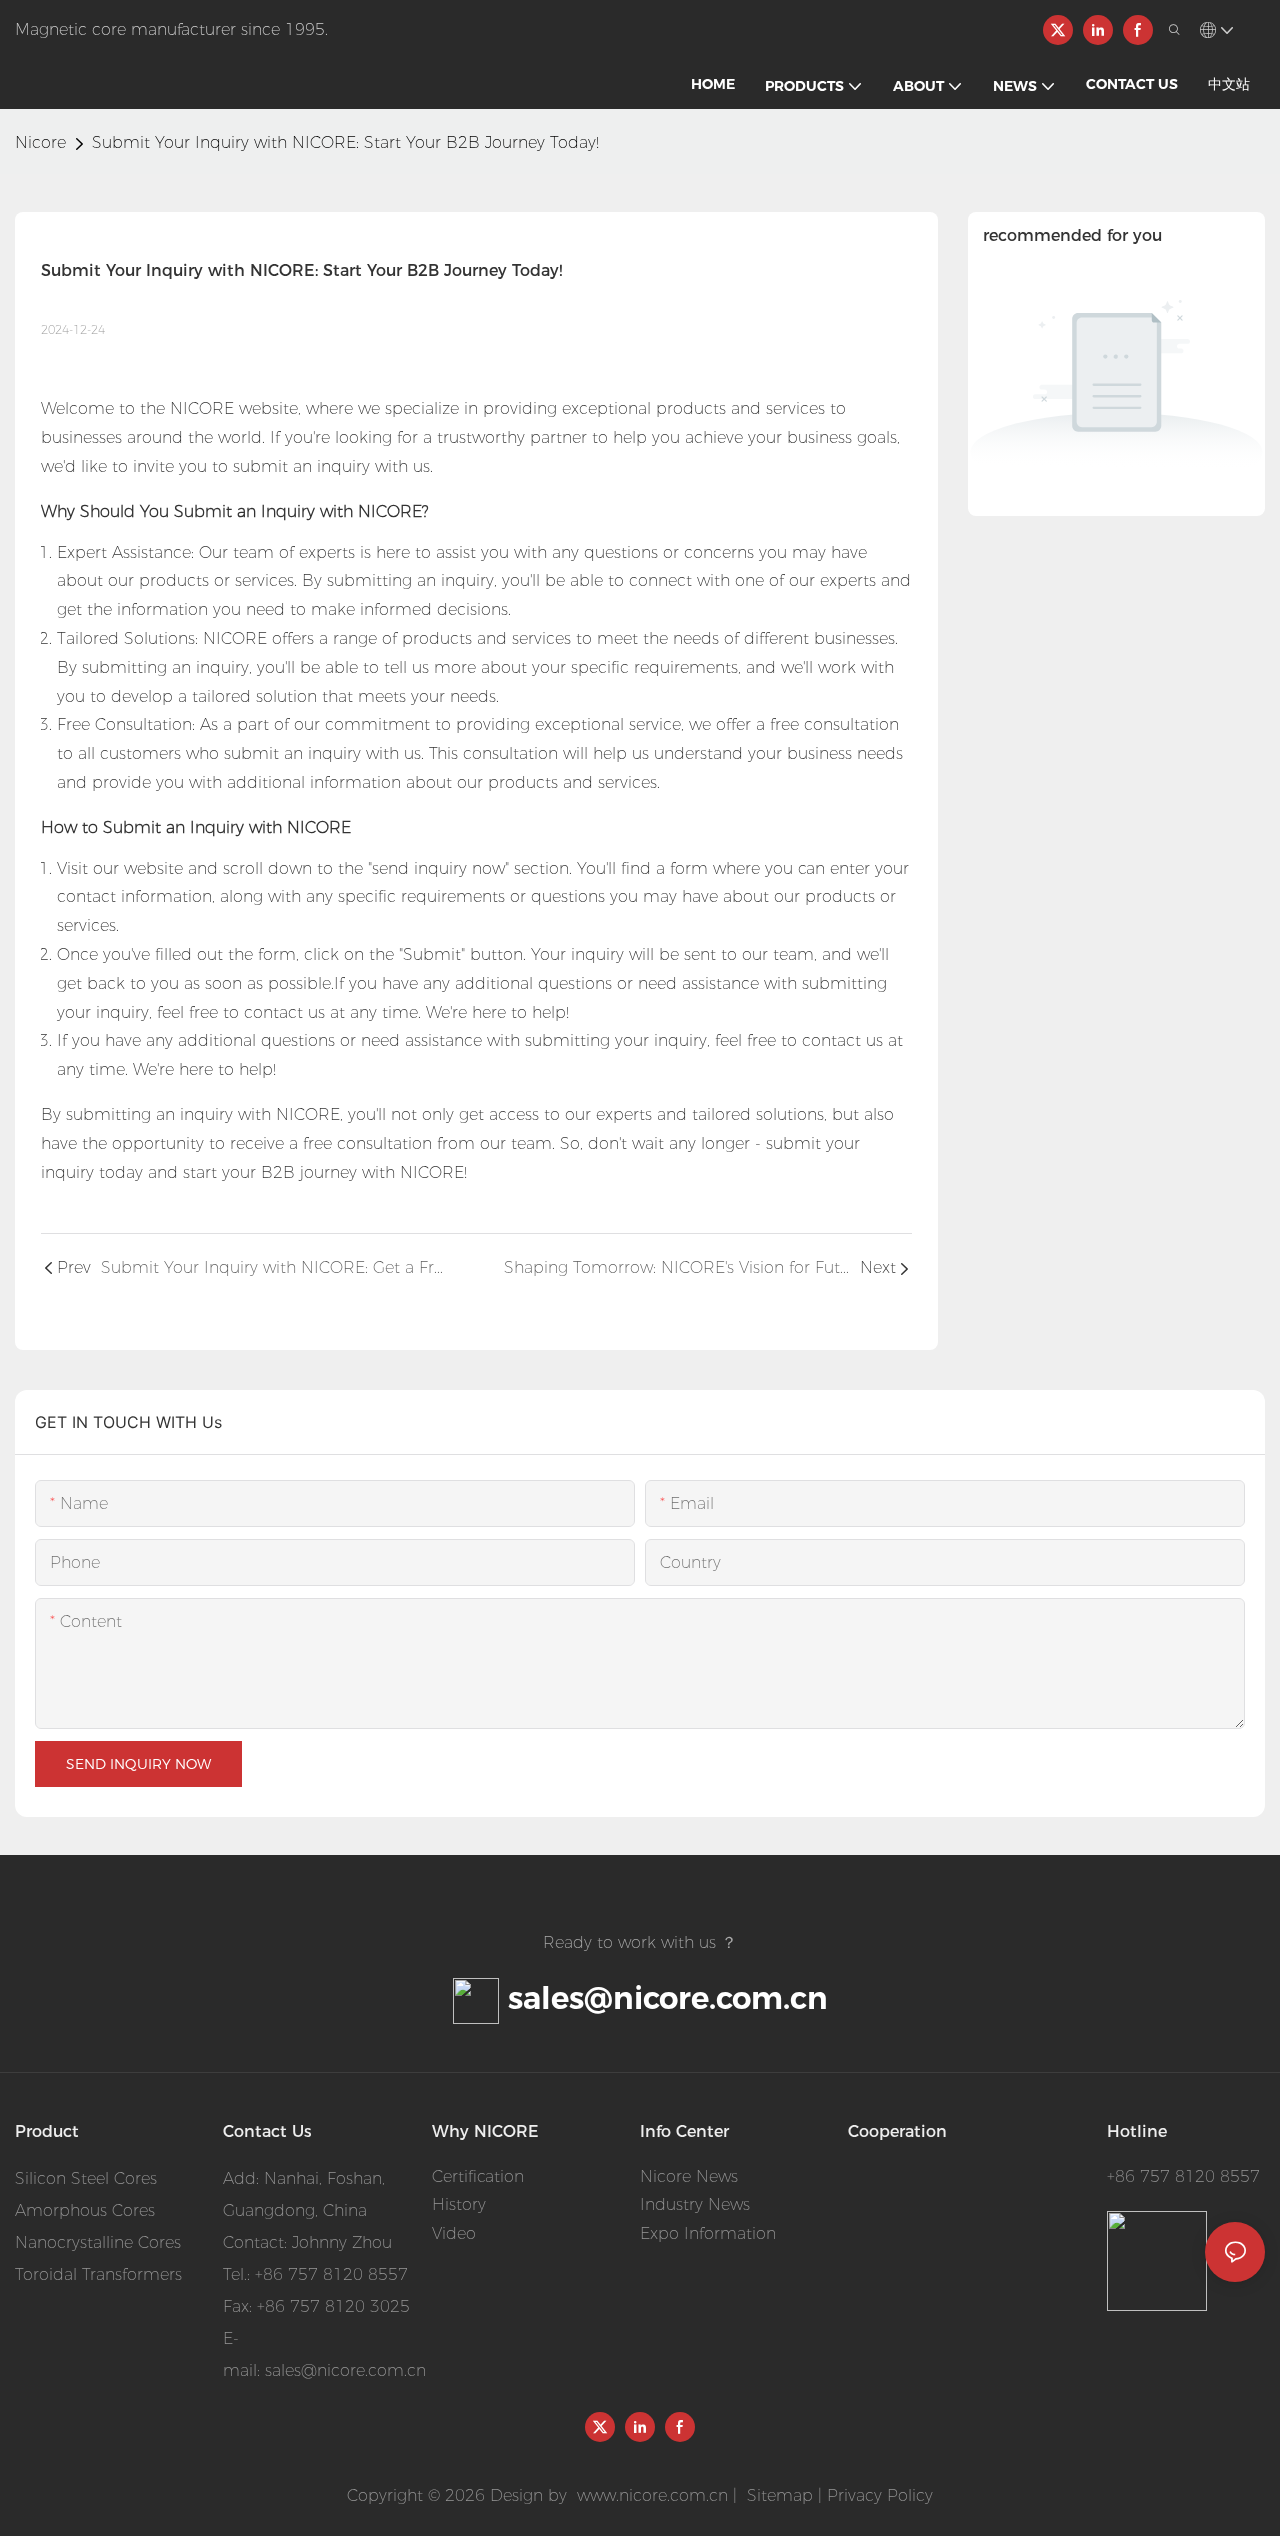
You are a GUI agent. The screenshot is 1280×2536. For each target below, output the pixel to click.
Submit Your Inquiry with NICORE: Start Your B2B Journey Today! (345, 142)
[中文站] (335, 29)
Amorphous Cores (85, 2210)
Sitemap (777, 2495)
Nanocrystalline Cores (98, 2242)
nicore (40, 142)
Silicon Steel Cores (86, 2178)
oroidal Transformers (102, 2274)
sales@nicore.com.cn (668, 1998)
